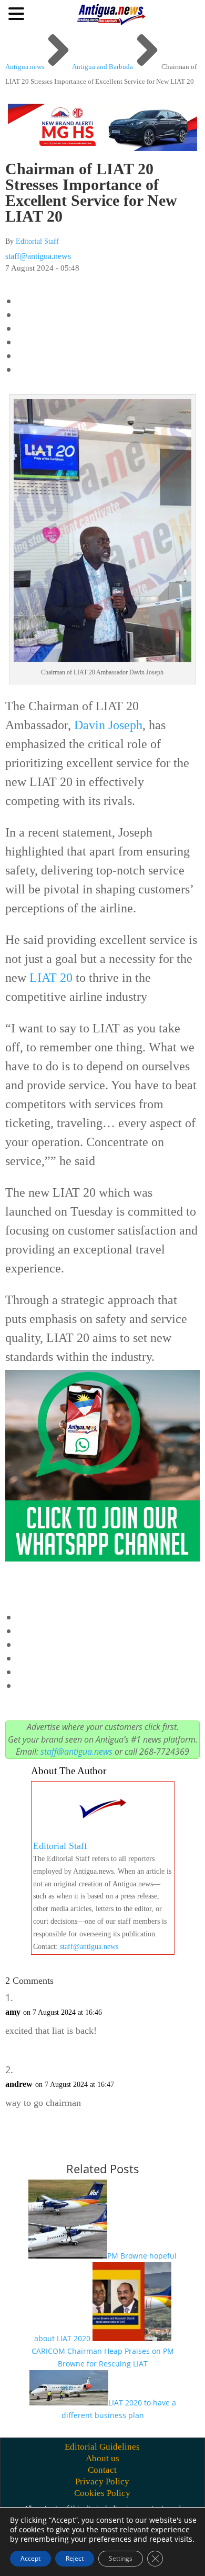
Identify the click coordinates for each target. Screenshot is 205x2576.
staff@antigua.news (38, 256)
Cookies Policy (102, 2493)
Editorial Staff (37, 241)
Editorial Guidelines (102, 2447)
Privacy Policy (102, 2481)
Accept (30, 2558)
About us (102, 2458)
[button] (18, 13)
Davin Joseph (108, 725)
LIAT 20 (51, 978)
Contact (102, 2470)
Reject (75, 2558)
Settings (121, 2558)
